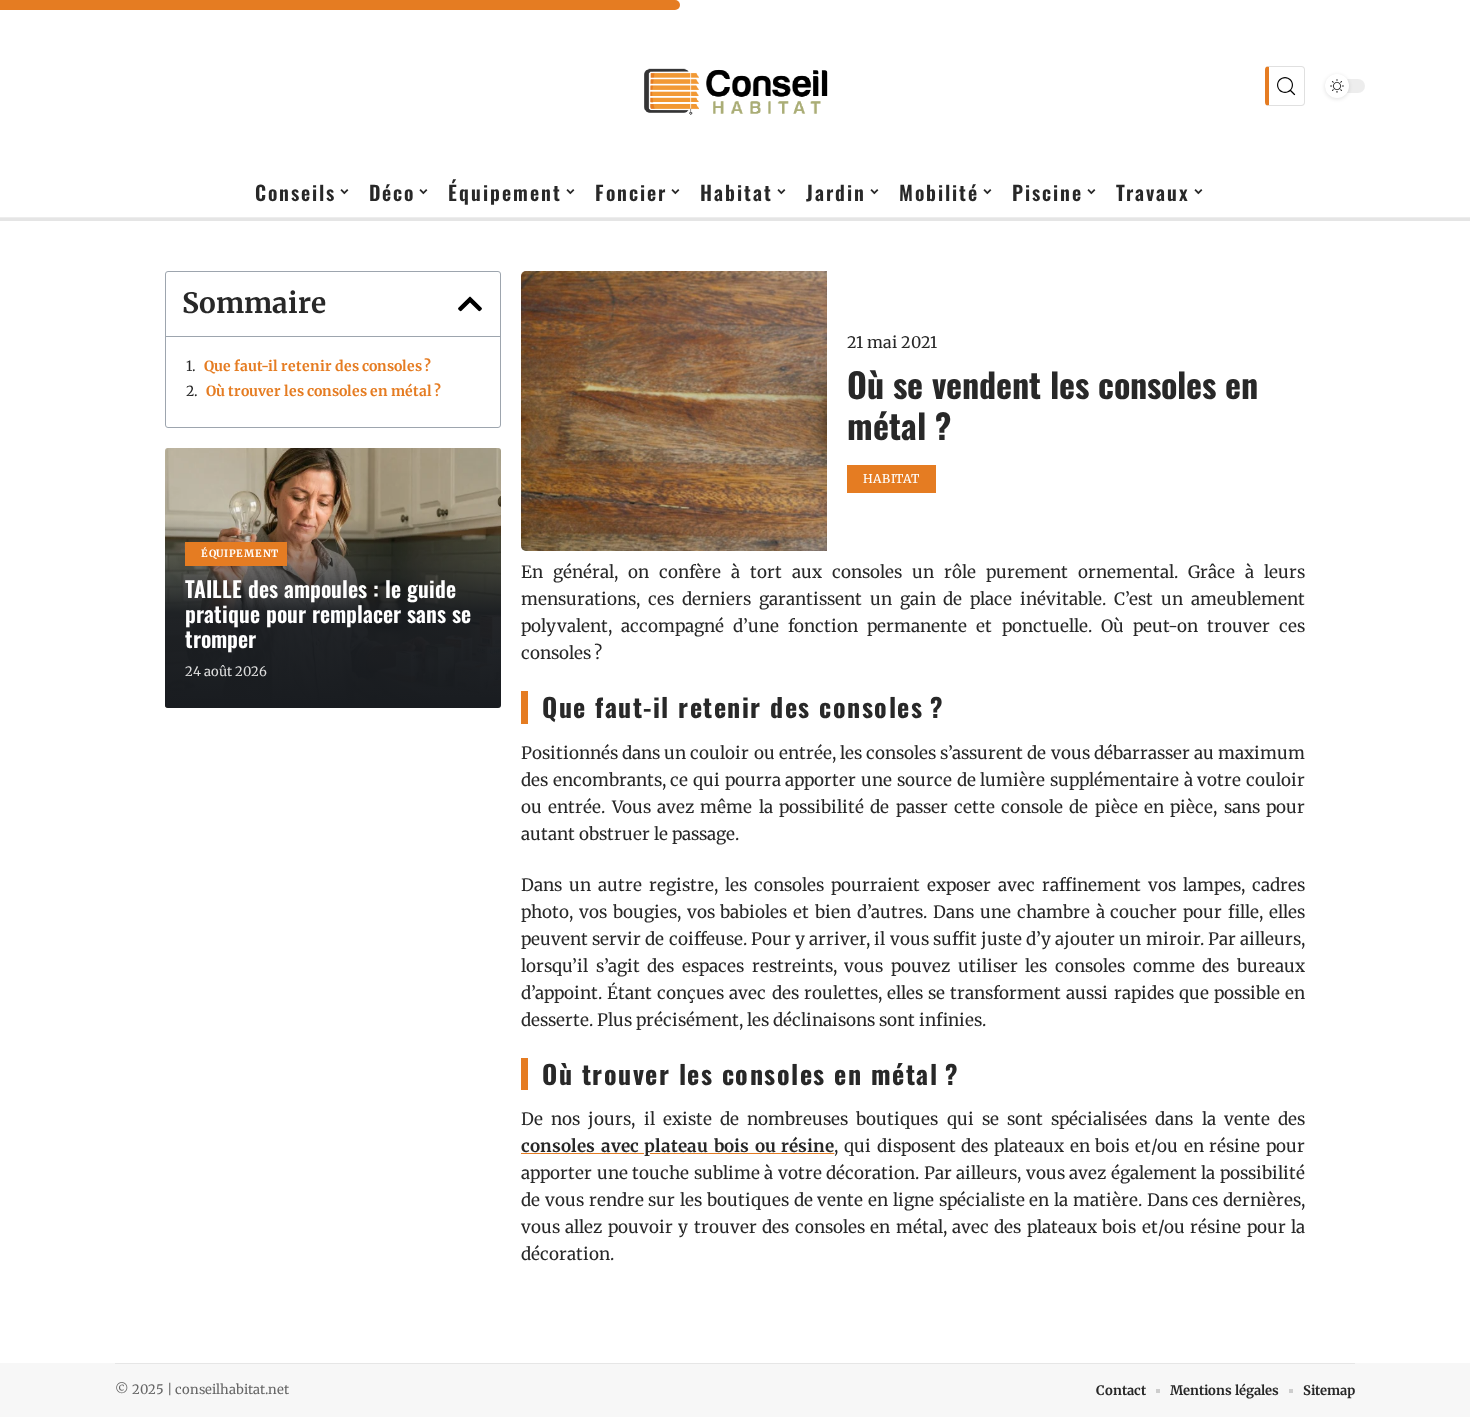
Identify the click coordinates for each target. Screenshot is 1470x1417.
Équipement (240, 553)
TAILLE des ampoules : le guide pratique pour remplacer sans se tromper (328, 613)
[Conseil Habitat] (735, 86)
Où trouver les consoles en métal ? (323, 391)
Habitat (891, 478)
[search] (1285, 86)
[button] (470, 304)
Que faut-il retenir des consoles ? (317, 366)
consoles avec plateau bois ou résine (677, 1146)
